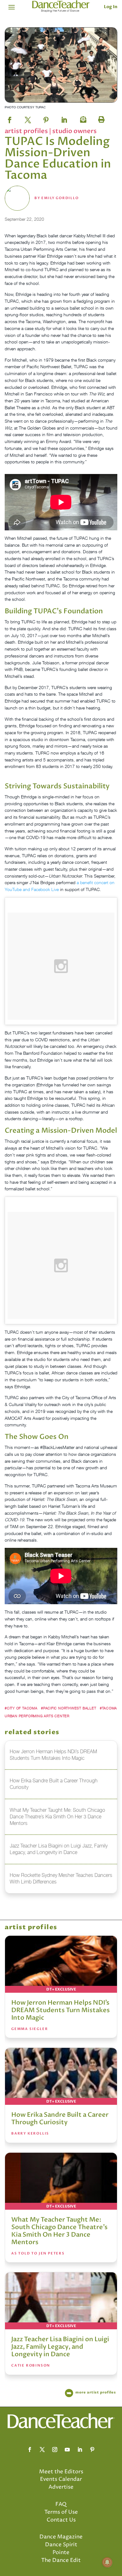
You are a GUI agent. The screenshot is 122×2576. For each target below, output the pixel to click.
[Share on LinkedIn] (64, 118)
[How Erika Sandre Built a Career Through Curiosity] (61, 2076)
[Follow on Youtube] (67, 2450)
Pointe (61, 2553)
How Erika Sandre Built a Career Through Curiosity (60, 2118)
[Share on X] (28, 118)
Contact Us (61, 2520)
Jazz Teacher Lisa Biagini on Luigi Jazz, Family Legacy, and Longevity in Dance (60, 2347)
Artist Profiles (27, 131)
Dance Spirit (61, 2545)
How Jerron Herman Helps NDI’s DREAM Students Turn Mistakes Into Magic (61, 2010)
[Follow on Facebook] (30, 2450)
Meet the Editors (61, 2472)
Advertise (61, 2487)
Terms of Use (61, 2512)
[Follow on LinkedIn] (80, 2450)
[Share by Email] (82, 118)
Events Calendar (61, 2479)
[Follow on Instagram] (55, 2450)
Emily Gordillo (60, 198)
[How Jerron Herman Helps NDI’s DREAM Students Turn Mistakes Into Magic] (61, 1964)
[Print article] (100, 118)
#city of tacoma (21, 1708)
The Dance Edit (61, 2560)
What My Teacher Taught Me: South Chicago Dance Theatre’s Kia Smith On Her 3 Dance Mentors (59, 2231)
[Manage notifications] (107, 2562)
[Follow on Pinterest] (92, 2450)
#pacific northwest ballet (69, 1708)
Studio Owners (74, 131)
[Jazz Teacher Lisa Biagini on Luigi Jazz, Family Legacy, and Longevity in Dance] (61, 2301)
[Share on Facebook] (10, 118)
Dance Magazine (61, 2537)
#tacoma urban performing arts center (61, 1712)
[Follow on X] (42, 2450)
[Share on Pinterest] (46, 118)
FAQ (61, 2504)
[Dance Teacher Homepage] (61, 6)
